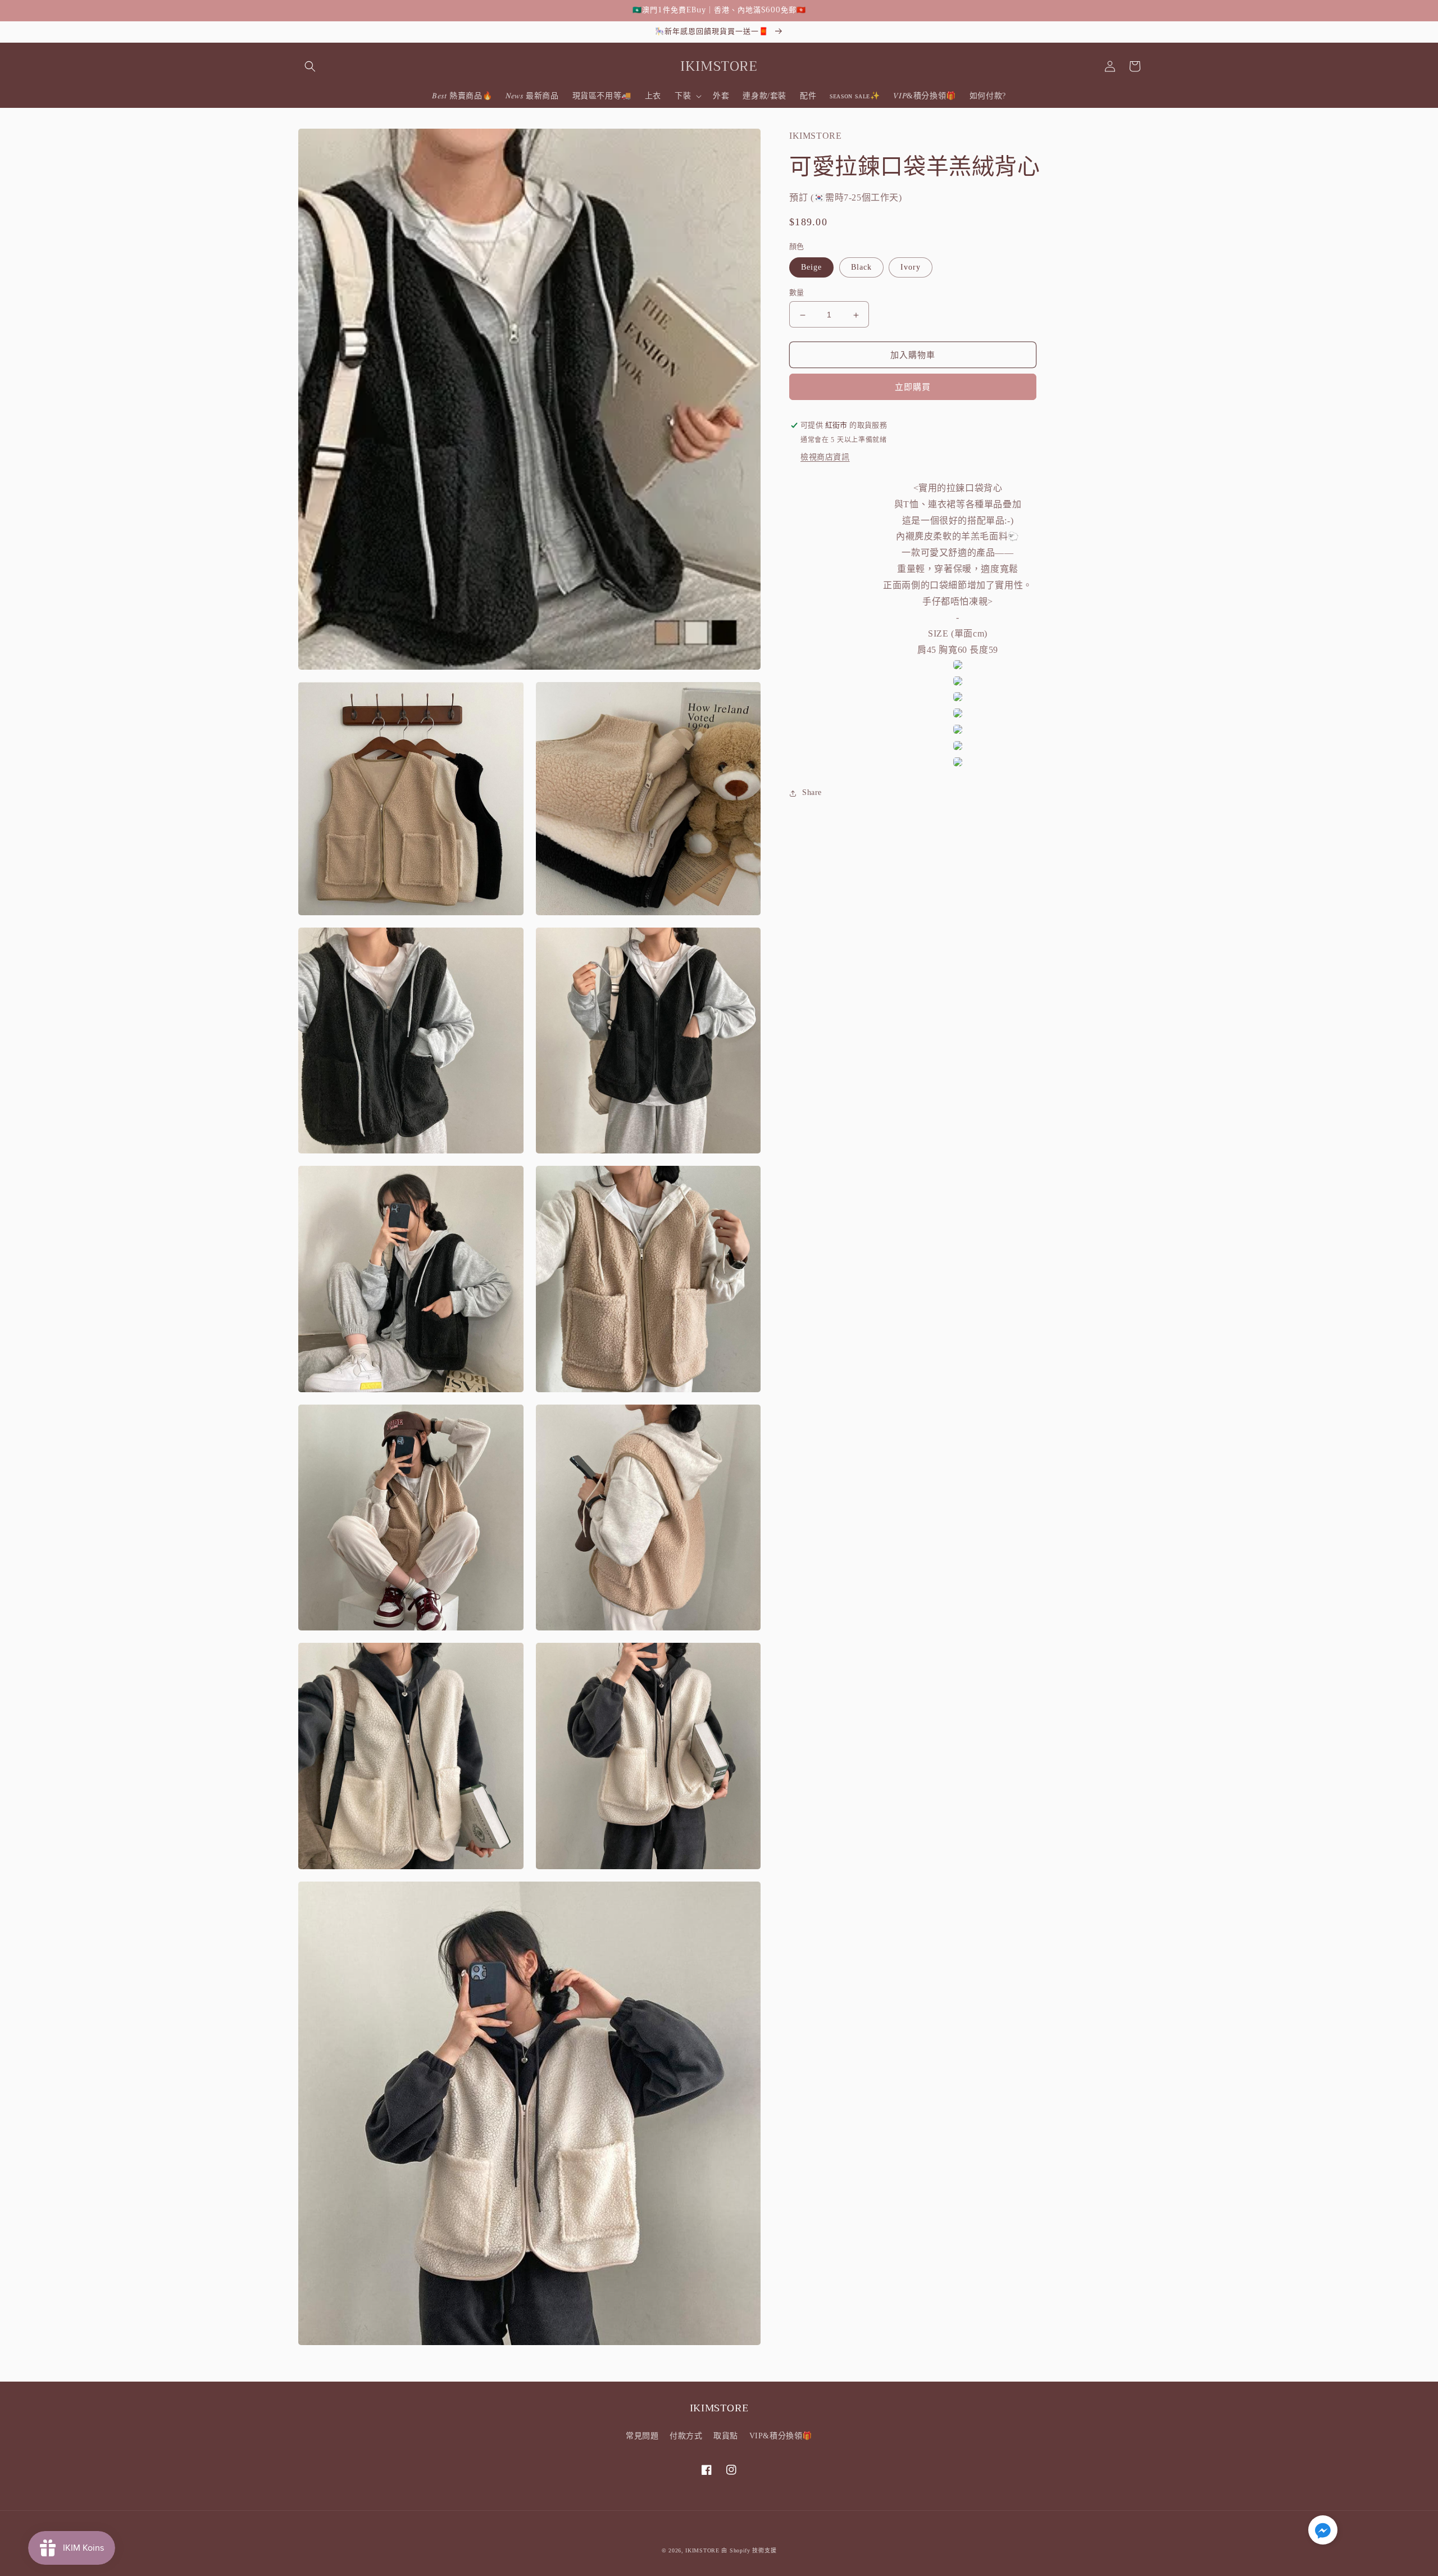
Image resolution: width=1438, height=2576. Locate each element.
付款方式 (686, 2436)
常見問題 (642, 2436)
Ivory (911, 268)
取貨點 (726, 2436)
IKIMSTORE (702, 2550)
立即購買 (913, 388)
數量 (797, 293)
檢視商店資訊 (825, 458)
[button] (310, 66)
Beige (811, 268)
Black (861, 268)
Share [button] (812, 793)
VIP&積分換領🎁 (781, 2436)
